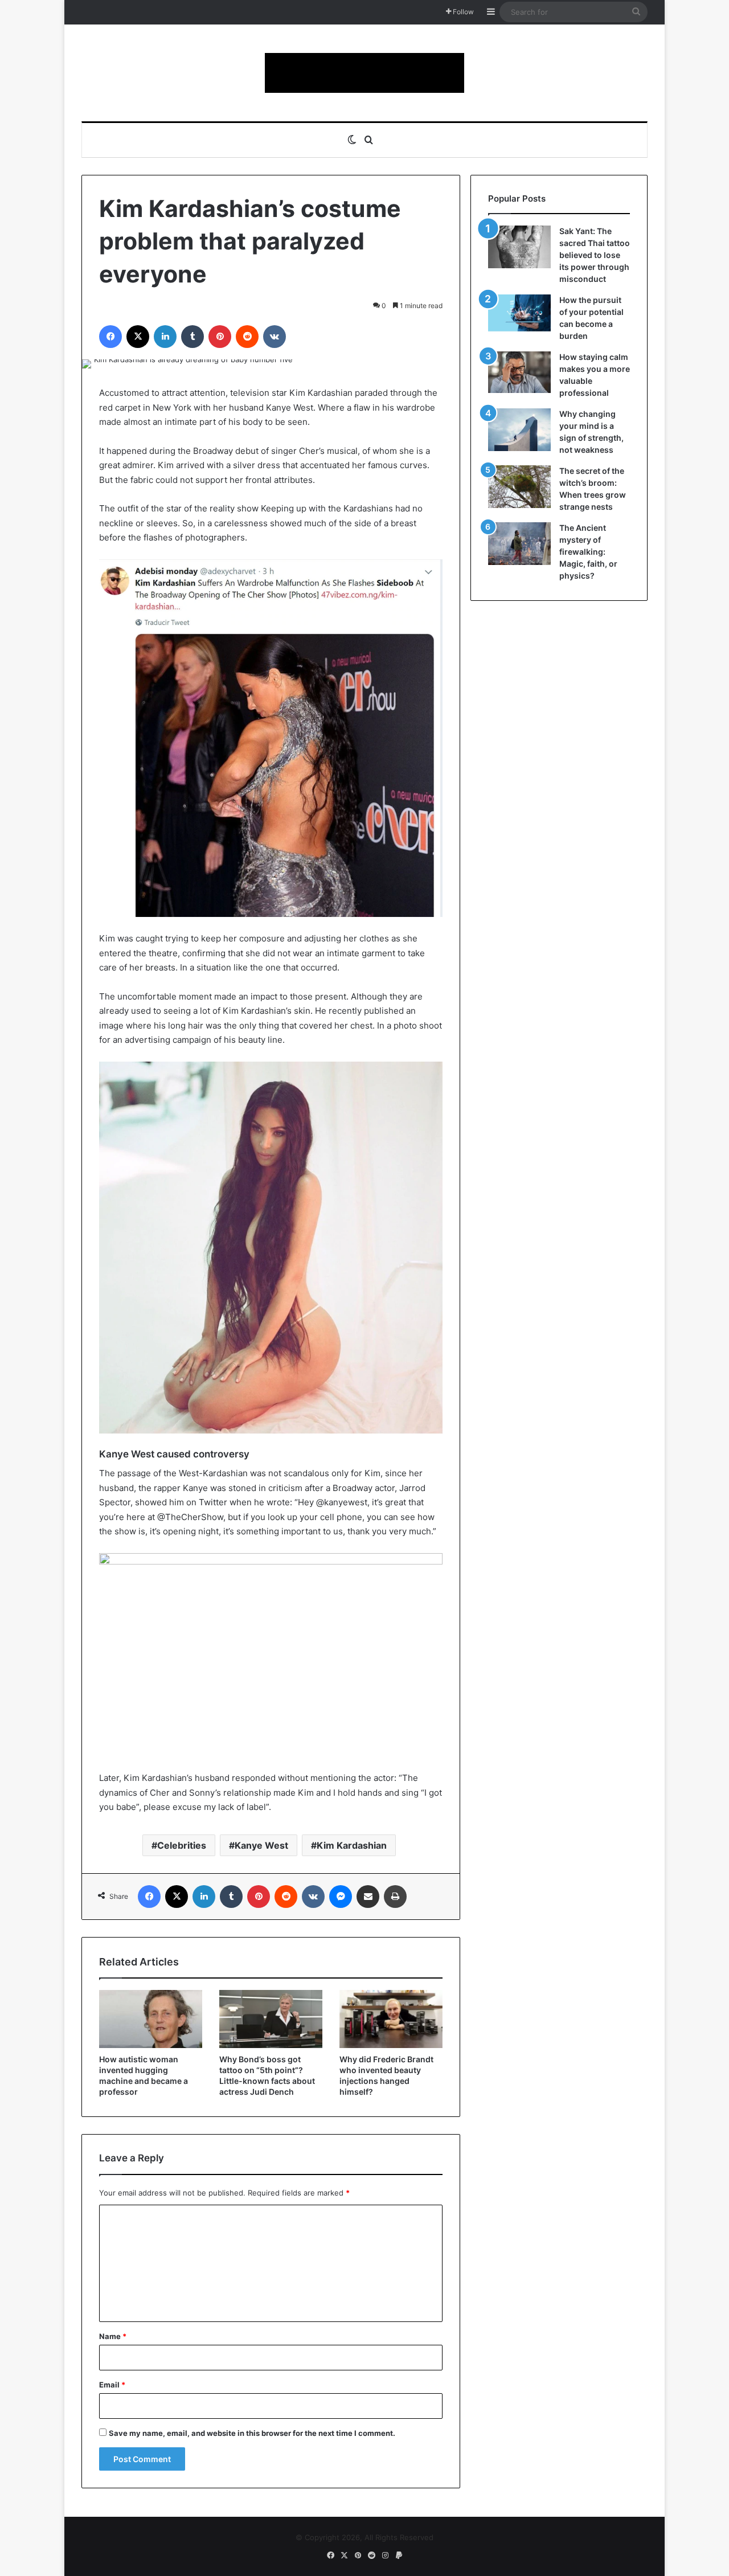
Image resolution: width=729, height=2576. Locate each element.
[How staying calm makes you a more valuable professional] (519, 372)
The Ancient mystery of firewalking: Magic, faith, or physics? (588, 552)
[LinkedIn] (165, 337)
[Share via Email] (368, 1897)
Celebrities (182, 1845)
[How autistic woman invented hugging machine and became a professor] (151, 2019)
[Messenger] (341, 1897)
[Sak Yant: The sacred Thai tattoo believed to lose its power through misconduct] (519, 247)
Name (113, 2336)
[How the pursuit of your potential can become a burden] (519, 315)
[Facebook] (110, 337)
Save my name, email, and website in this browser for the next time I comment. (252, 2433)
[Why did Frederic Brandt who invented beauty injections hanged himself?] (391, 2019)
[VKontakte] (275, 337)
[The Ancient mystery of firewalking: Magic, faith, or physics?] (519, 544)
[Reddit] (247, 337)
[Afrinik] (364, 73)
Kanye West (261, 1845)
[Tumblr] (193, 337)
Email (112, 2385)
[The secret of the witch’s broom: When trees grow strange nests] (519, 487)
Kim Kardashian (352, 1845)
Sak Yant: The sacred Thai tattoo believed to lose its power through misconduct (595, 255)
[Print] (395, 1897)
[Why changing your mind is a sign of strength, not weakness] (519, 430)
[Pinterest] (220, 337)
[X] (138, 337)
